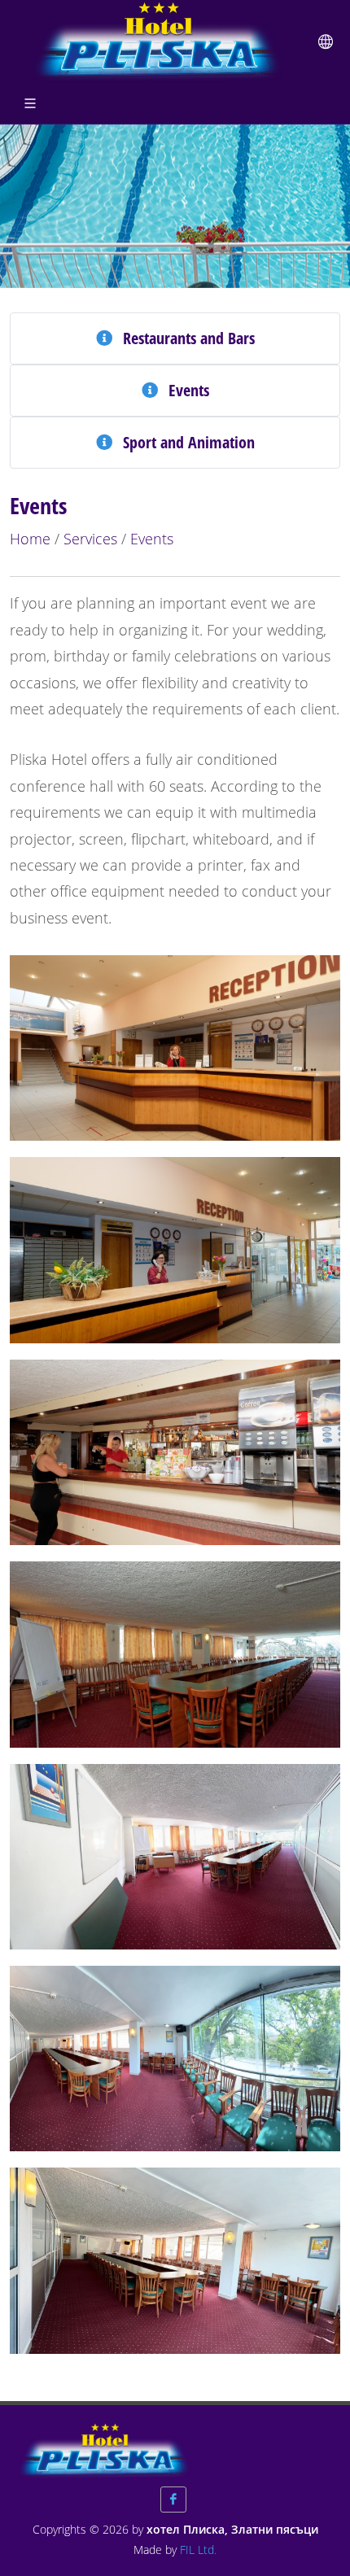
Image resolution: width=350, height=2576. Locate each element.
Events (152, 539)
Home (30, 539)
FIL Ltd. (198, 2550)
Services (90, 539)
